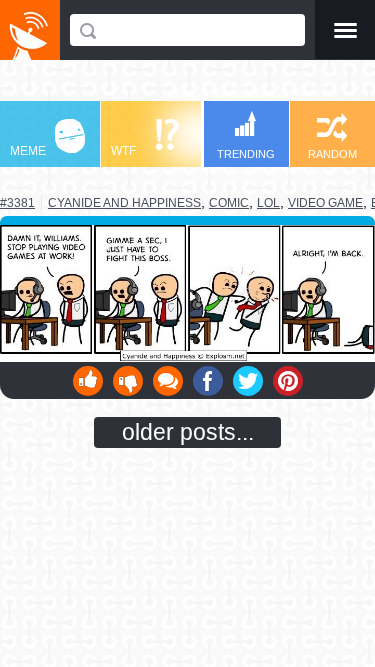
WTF (123, 151)
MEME (28, 151)
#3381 (17, 203)
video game (325, 203)
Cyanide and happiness (124, 202)
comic (229, 203)
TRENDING (246, 154)
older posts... (188, 432)
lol (268, 203)
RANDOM (332, 154)
